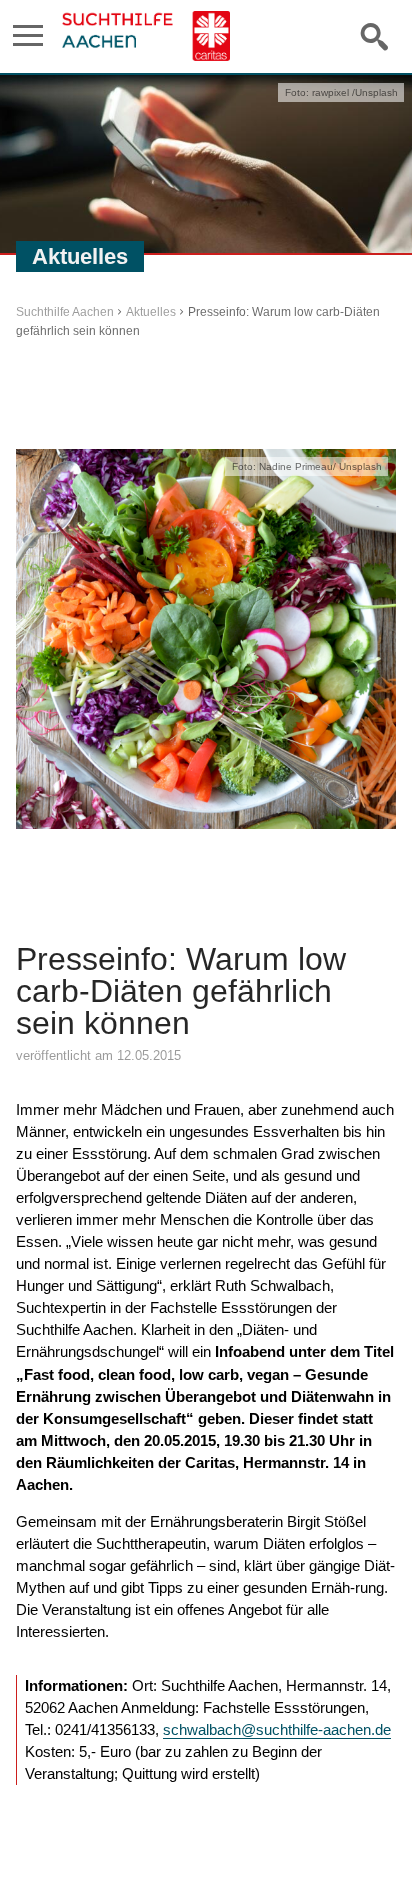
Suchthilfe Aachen (65, 312)
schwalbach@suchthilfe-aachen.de (277, 1729)
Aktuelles (151, 312)
